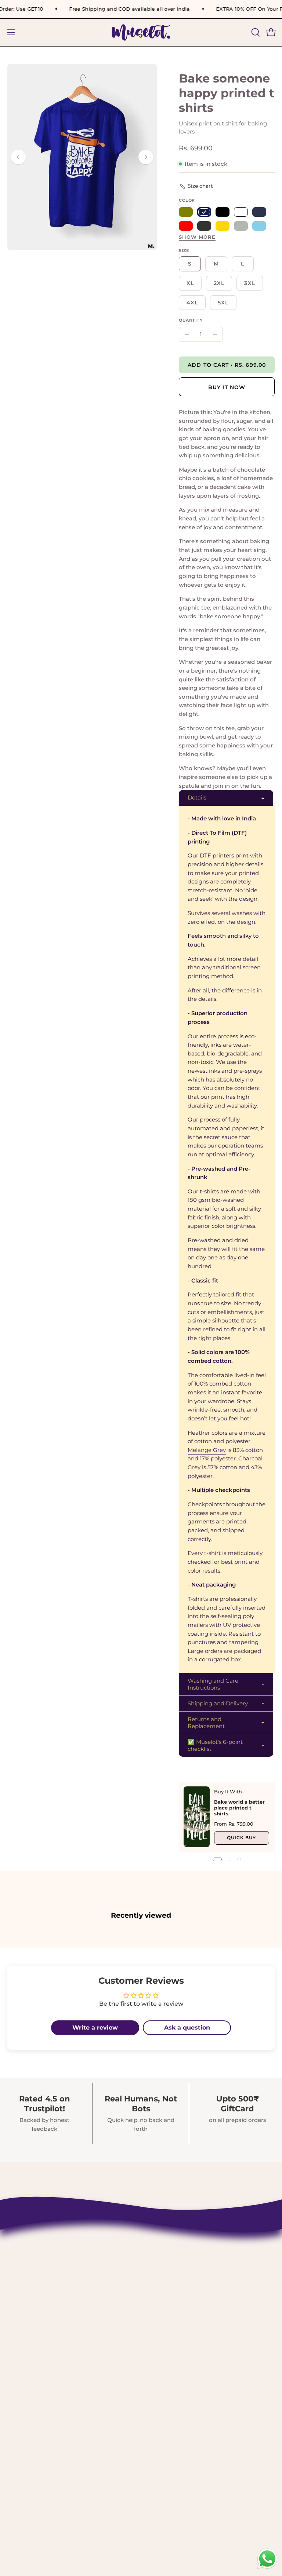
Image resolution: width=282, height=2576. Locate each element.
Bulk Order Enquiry (179, 2357)
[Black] (223, 212)
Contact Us (166, 2268)
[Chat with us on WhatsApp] (267, 2568)
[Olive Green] (186, 212)
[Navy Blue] (259, 212)
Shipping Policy (174, 2293)
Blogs (158, 2382)
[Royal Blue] (204, 212)
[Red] (186, 226)
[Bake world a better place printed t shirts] (197, 1817)
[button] (255, 32)
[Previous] (18, 157)
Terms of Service (175, 2344)
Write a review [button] (95, 2028)
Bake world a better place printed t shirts (239, 1808)
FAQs (157, 2370)
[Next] (146, 157)
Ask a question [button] (187, 2028)
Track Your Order (175, 2306)
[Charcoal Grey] (204, 226)
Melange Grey (207, 1450)
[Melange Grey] (241, 226)
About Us (163, 2281)
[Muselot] (141, 32)
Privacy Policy (171, 2331)
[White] (241, 212)
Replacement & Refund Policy (196, 2319)
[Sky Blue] (259, 226)
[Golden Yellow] (223, 226)
